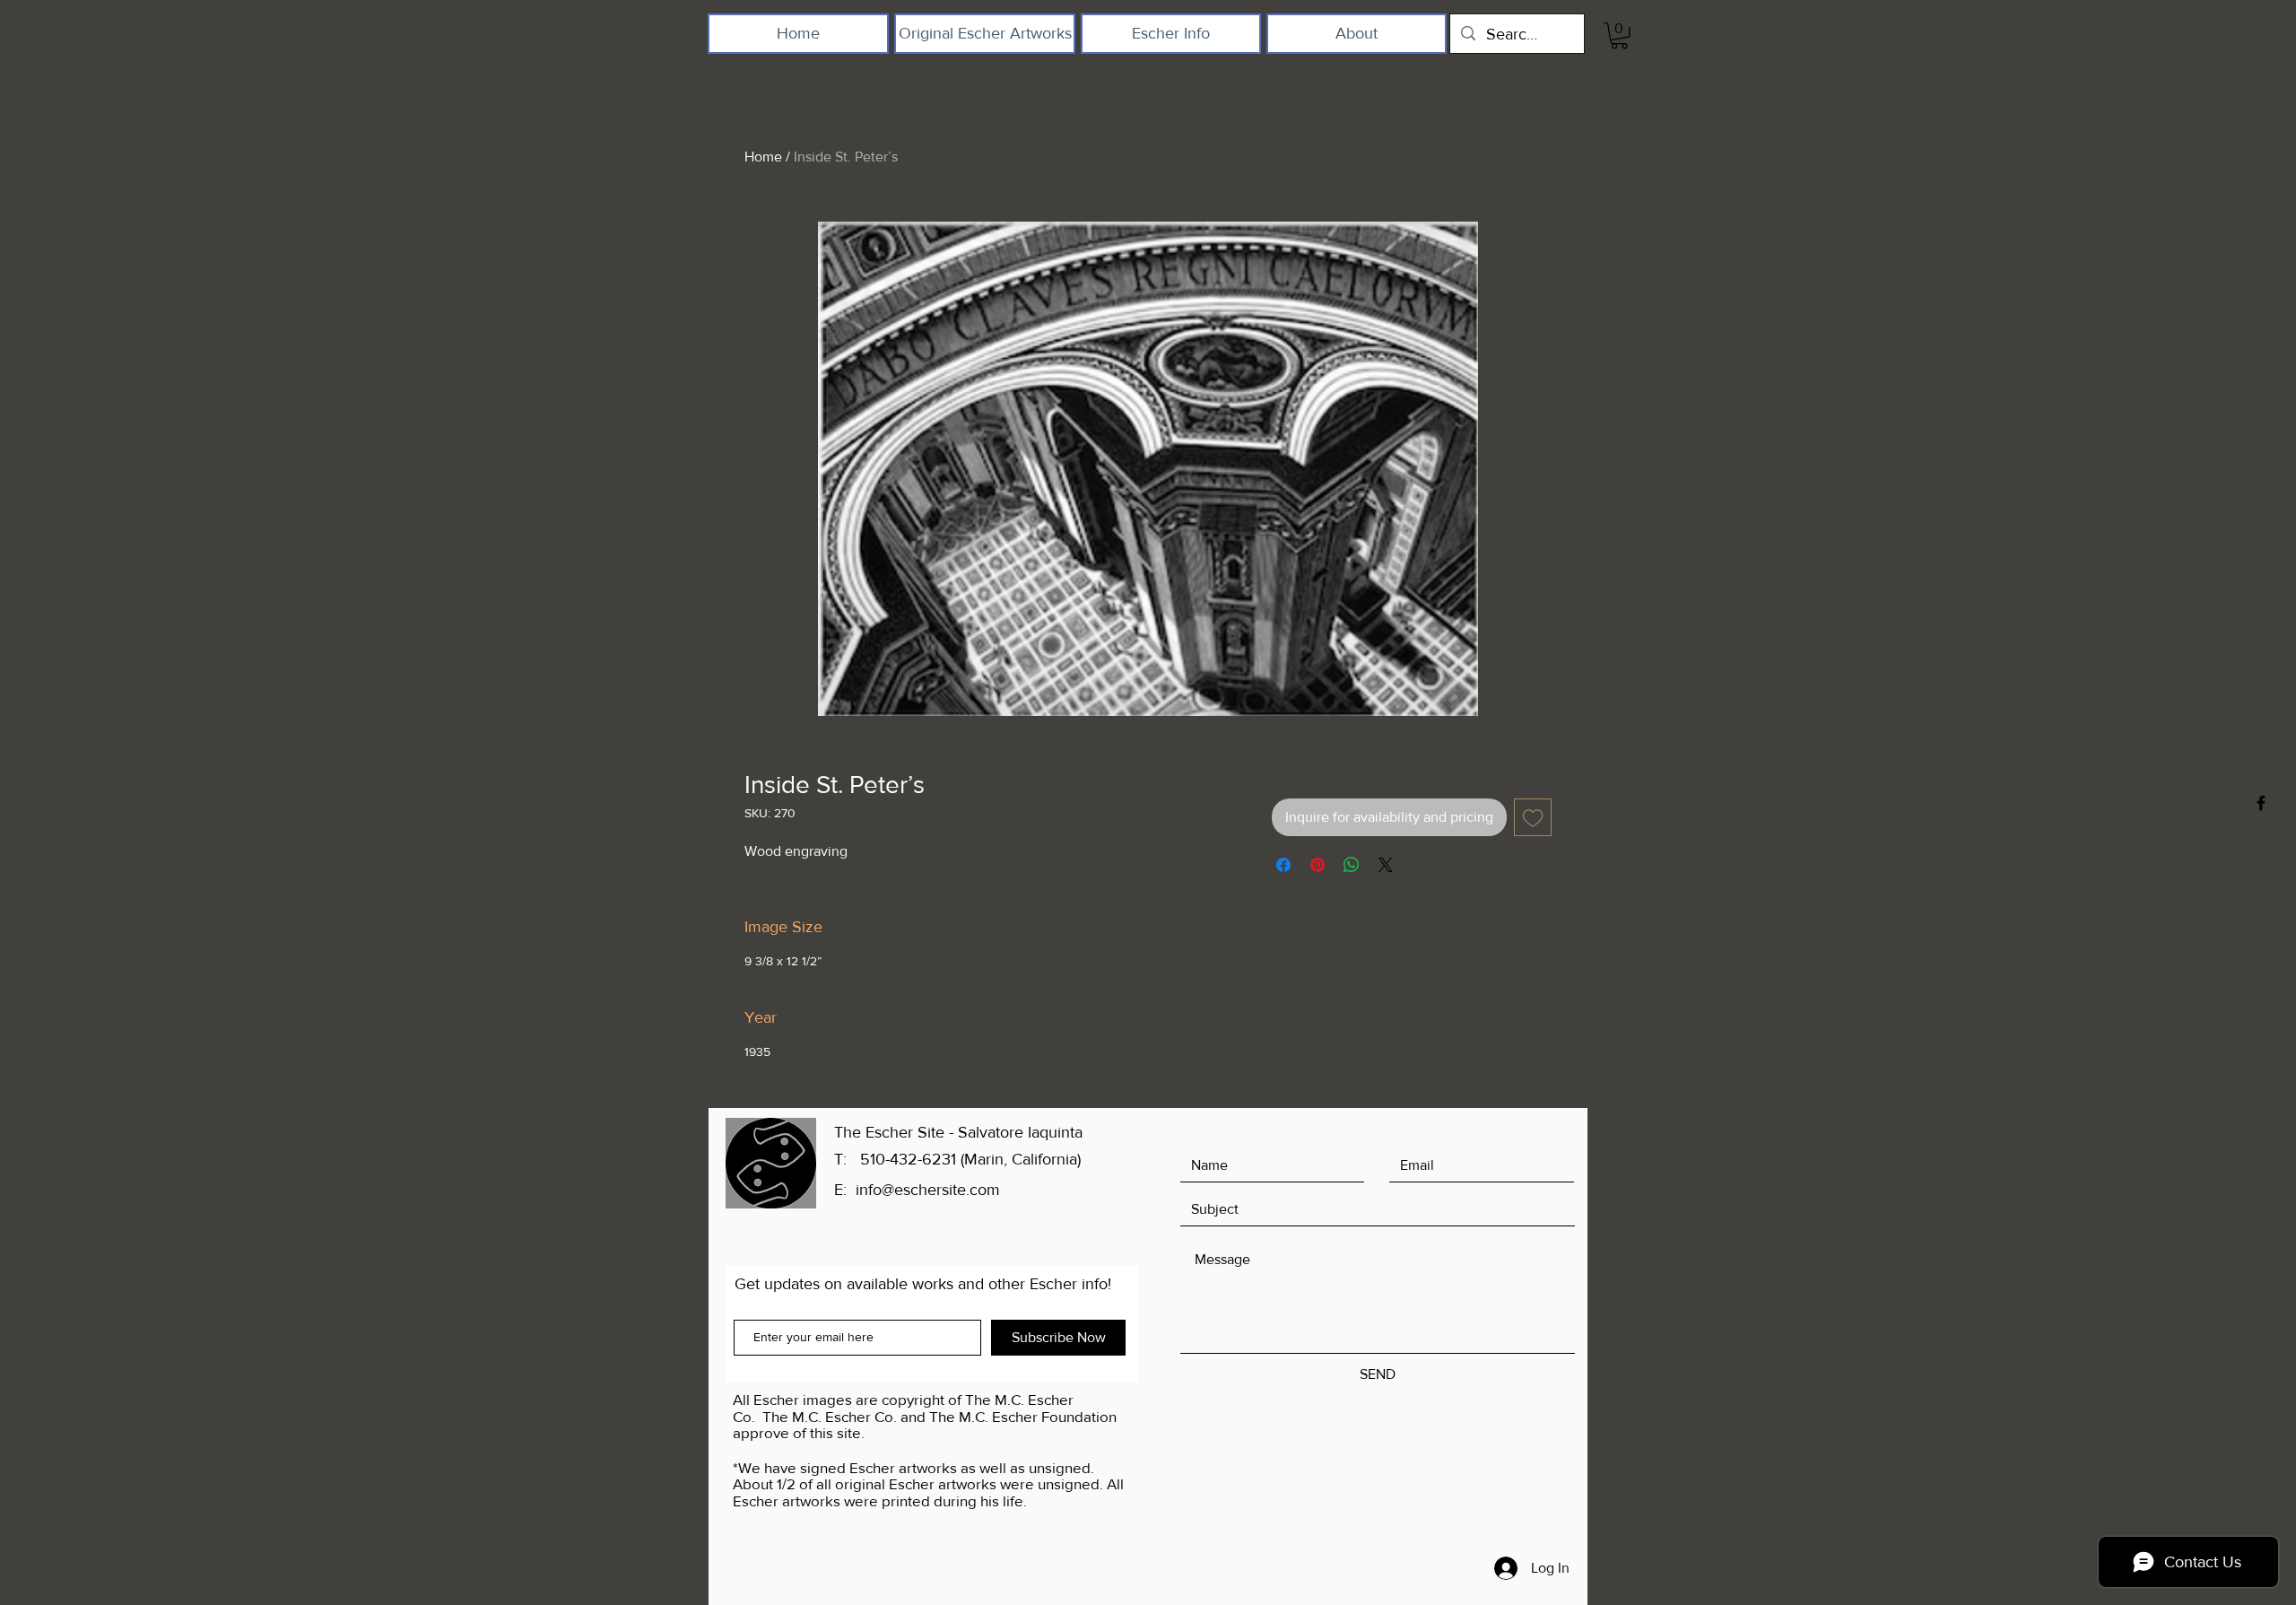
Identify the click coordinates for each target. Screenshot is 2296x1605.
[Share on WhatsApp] (1352, 865)
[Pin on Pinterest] (1318, 865)
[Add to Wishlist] (1533, 817)
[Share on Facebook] (1283, 865)
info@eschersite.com (928, 1190)
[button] (1619, 35)
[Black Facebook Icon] (2261, 803)
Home (763, 157)
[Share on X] (1386, 865)
